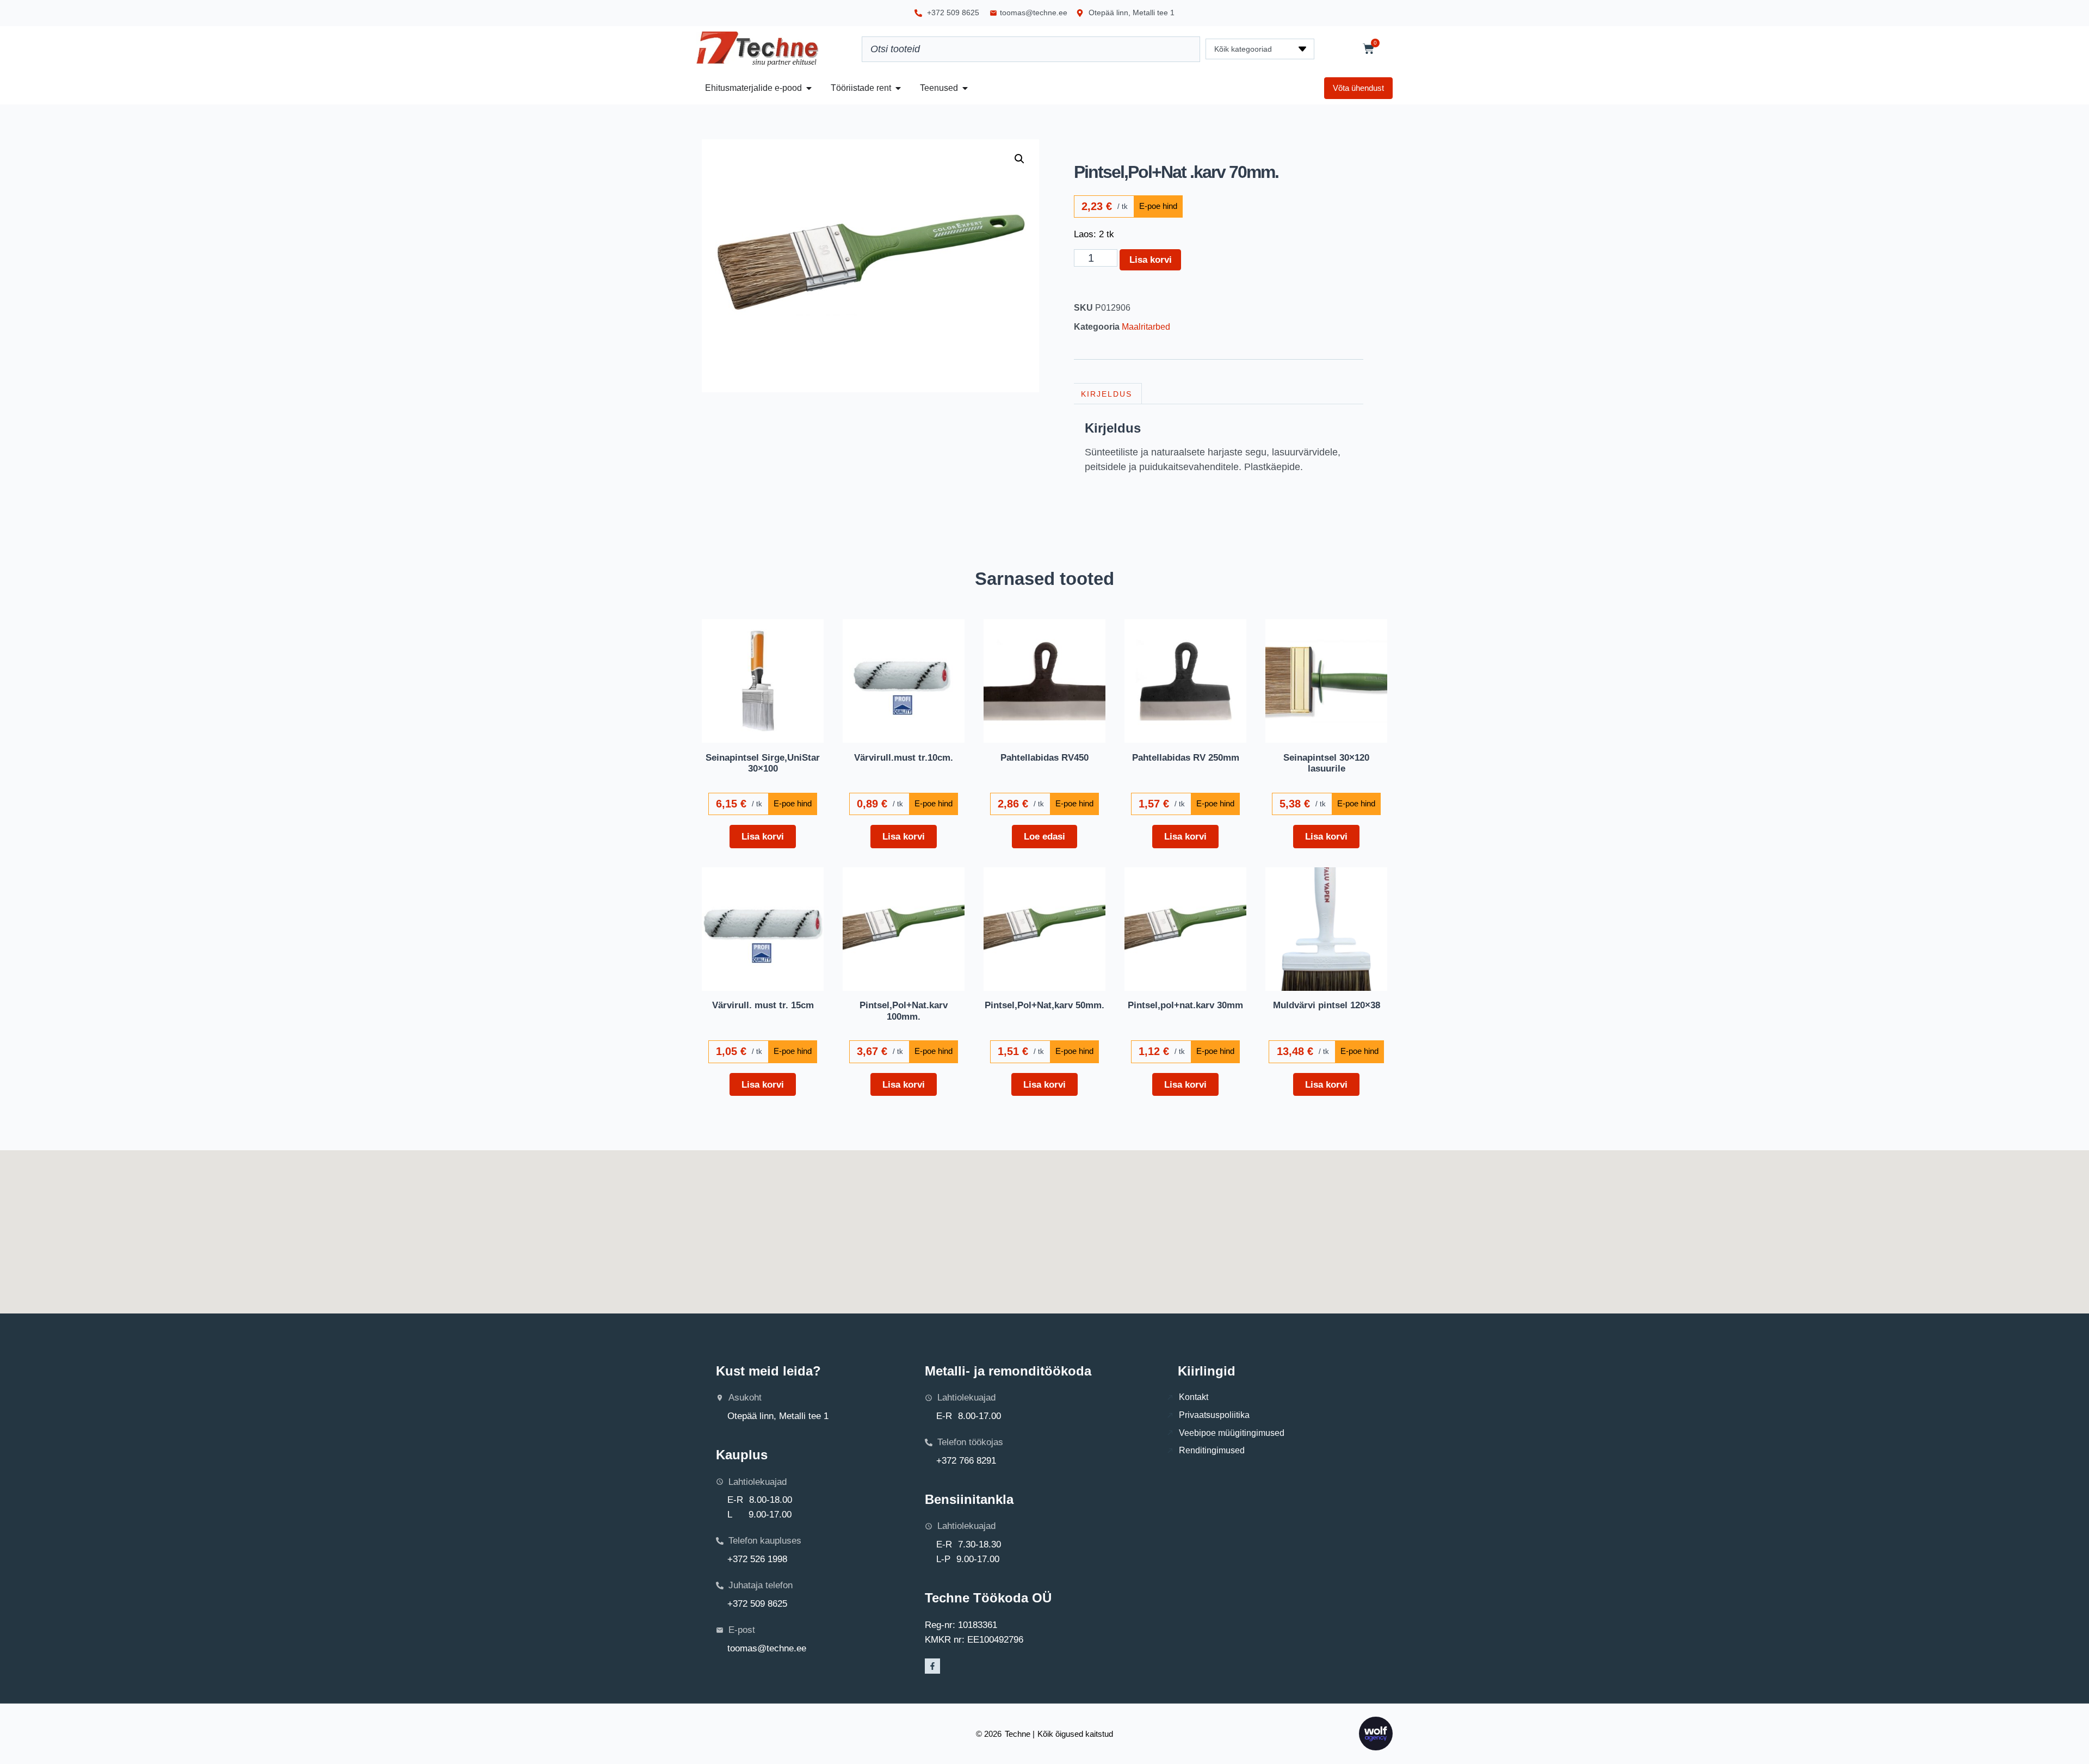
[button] (1019, 159)
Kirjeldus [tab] (1107, 394)
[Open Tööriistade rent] (898, 88)
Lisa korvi (1151, 260)
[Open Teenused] (965, 88)
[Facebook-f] (932, 1666)
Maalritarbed (1146, 327)
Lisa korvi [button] (763, 836)
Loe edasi (1044, 836)
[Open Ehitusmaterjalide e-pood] (809, 88)
